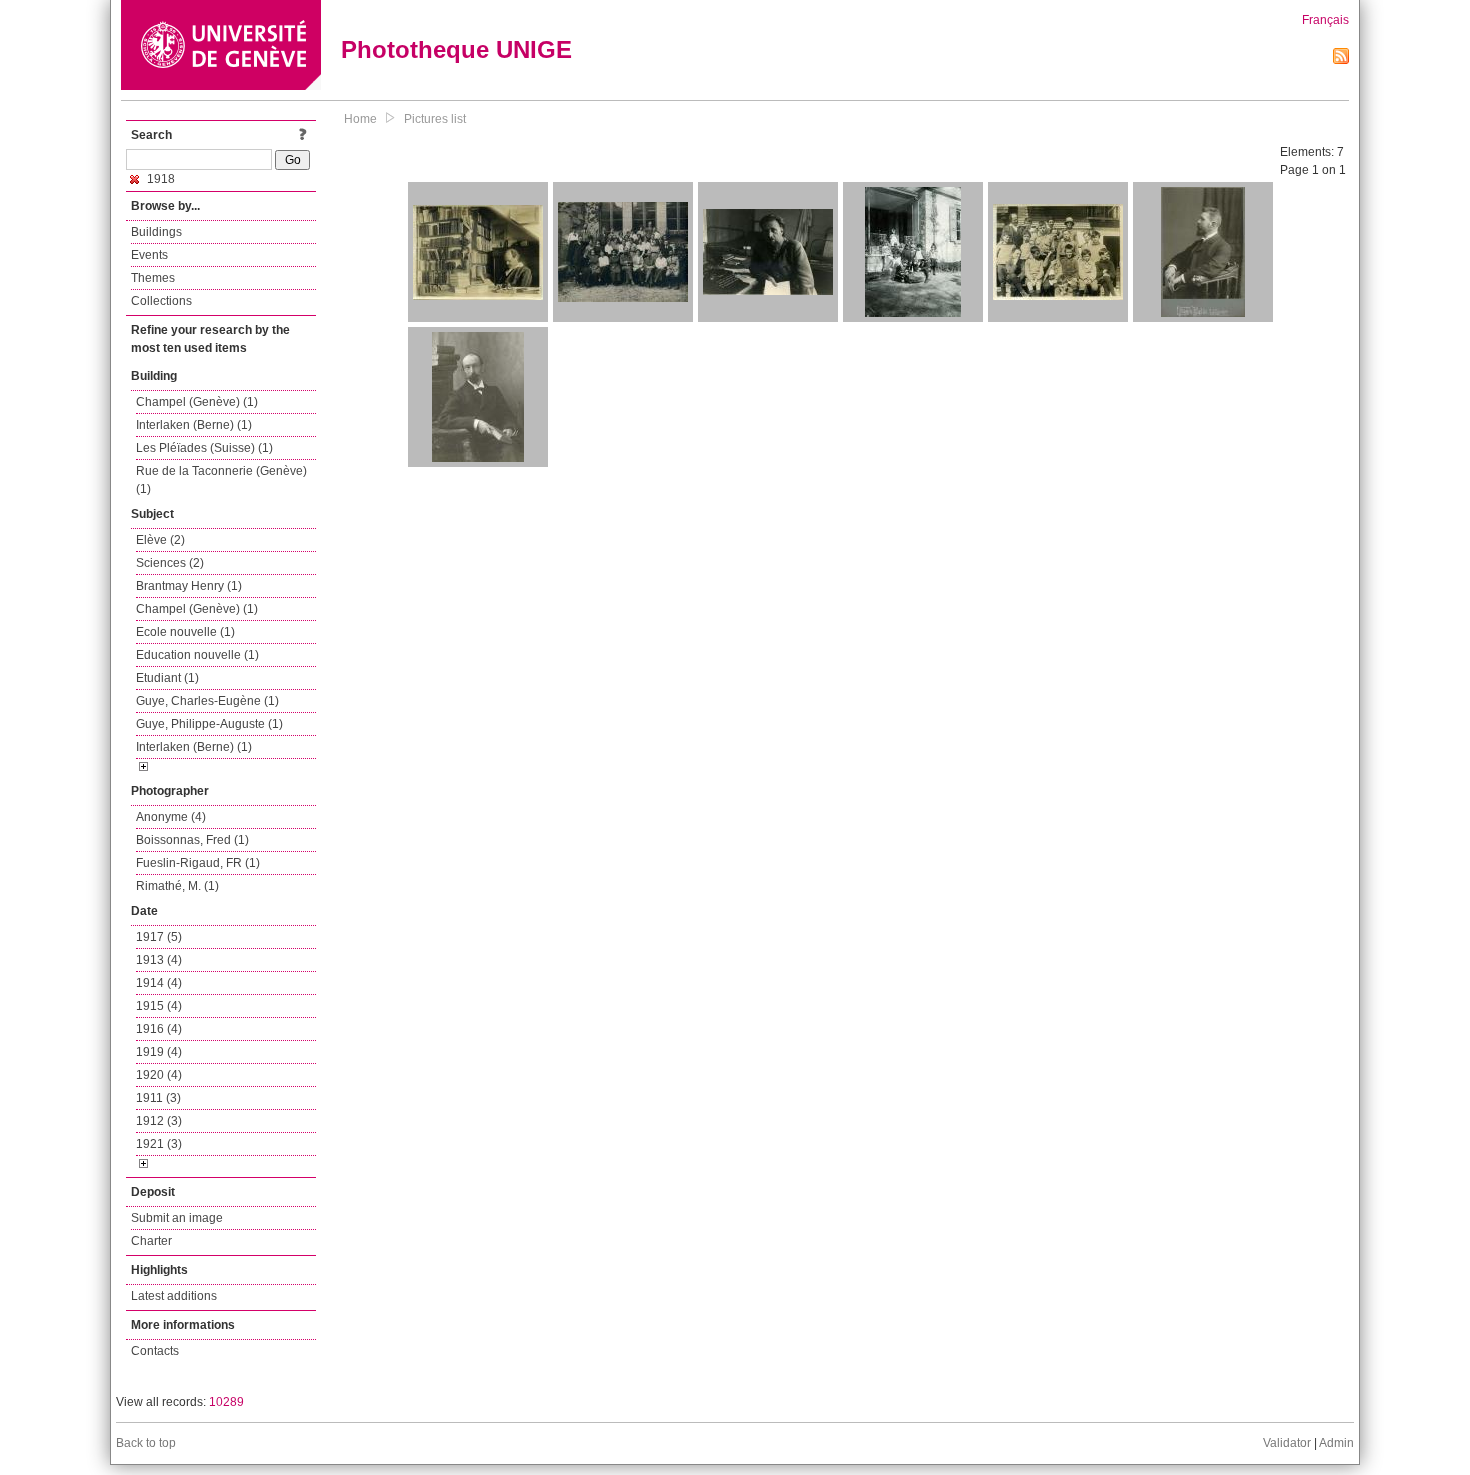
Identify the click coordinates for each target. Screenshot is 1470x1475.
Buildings (156, 232)
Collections (161, 301)
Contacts (155, 1351)
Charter (151, 1241)
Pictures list (435, 119)
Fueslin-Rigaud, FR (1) (198, 863)
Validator (1287, 1443)
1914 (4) (159, 983)
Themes (153, 278)
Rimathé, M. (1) (177, 886)
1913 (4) (159, 960)
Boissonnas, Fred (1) (192, 840)
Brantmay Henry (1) (189, 586)
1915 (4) (159, 1006)
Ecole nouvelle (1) (185, 632)
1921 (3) (159, 1144)
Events (149, 255)
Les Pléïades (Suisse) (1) (204, 448)
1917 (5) (159, 937)
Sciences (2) (170, 563)
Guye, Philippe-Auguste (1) (209, 724)
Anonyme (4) (171, 817)
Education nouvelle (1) (197, 655)
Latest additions (174, 1296)
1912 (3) (159, 1121)
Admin (1336, 1443)
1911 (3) (158, 1098)
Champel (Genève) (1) (197, 402)
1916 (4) (159, 1029)
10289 (226, 1402)
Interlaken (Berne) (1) (194, 425)
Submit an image (177, 1218)
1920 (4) (159, 1075)
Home (360, 119)
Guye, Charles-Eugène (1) (207, 701)
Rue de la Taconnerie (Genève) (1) (221, 480)
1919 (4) (159, 1052)
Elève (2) (160, 540)
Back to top (146, 1443)
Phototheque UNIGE (456, 49)
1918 (159, 179)
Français (1325, 20)
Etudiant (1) (167, 678)
